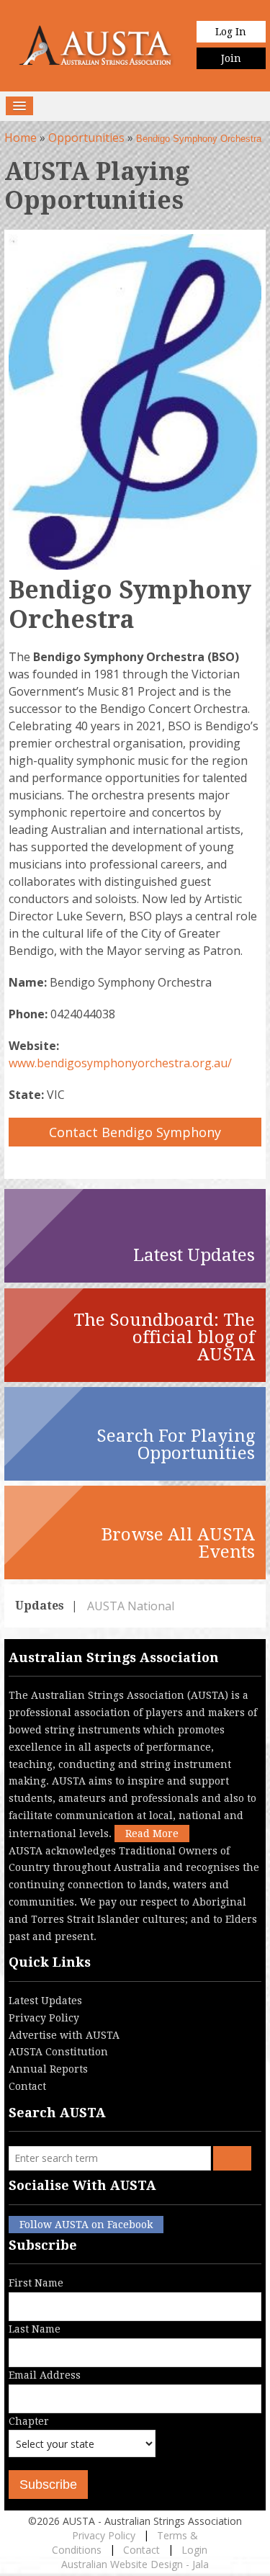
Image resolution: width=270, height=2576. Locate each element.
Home (21, 138)
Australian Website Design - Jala (135, 2564)
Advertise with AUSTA (64, 2035)
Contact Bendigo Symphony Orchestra (135, 1135)
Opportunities (86, 138)
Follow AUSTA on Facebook (86, 2225)
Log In (231, 32)
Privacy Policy (44, 2018)
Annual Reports (48, 2069)
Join (231, 58)
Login (194, 2550)
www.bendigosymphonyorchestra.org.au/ (120, 1063)
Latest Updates (45, 2001)
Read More (152, 1834)
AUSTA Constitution (58, 2052)
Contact (27, 2086)
